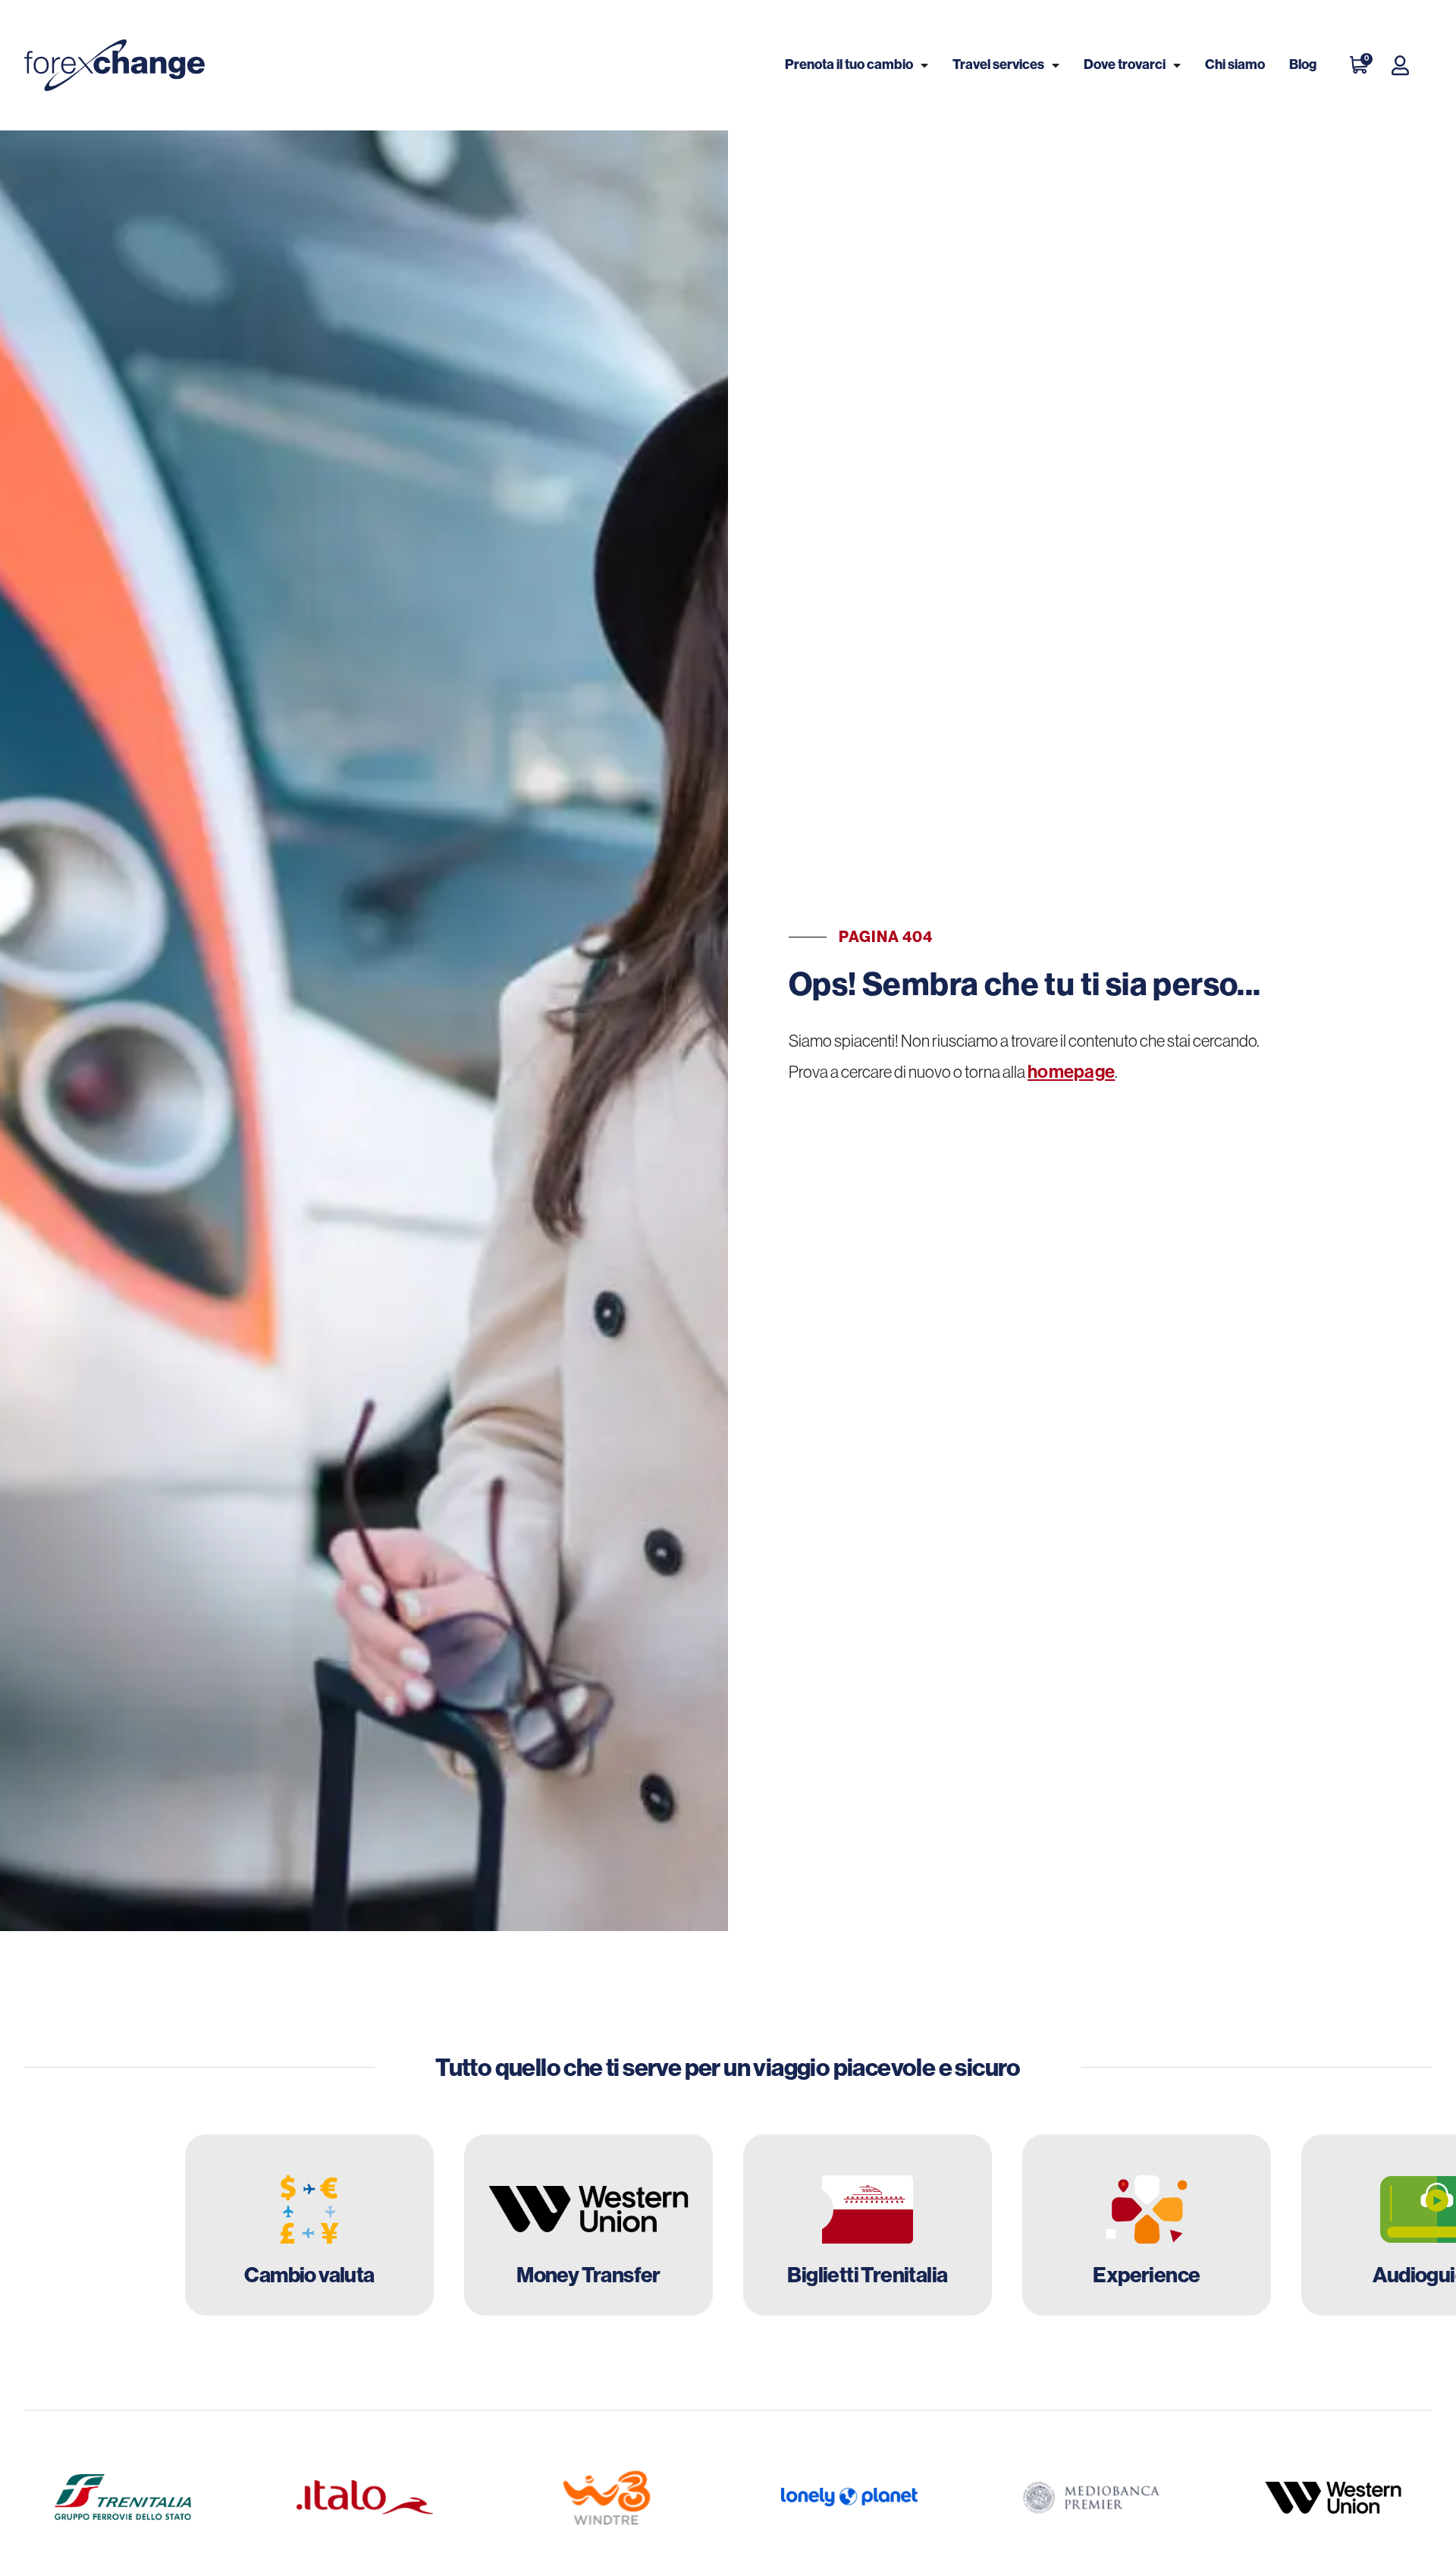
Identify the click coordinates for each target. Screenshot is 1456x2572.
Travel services (998, 64)
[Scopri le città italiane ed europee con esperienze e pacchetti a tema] (1147, 2225)
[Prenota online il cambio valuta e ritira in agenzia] (309, 2225)
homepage (1071, 1072)
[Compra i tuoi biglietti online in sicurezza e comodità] (868, 2225)
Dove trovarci (1125, 64)
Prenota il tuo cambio (849, 64)
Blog (1303, 64)
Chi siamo (1235, 64)
